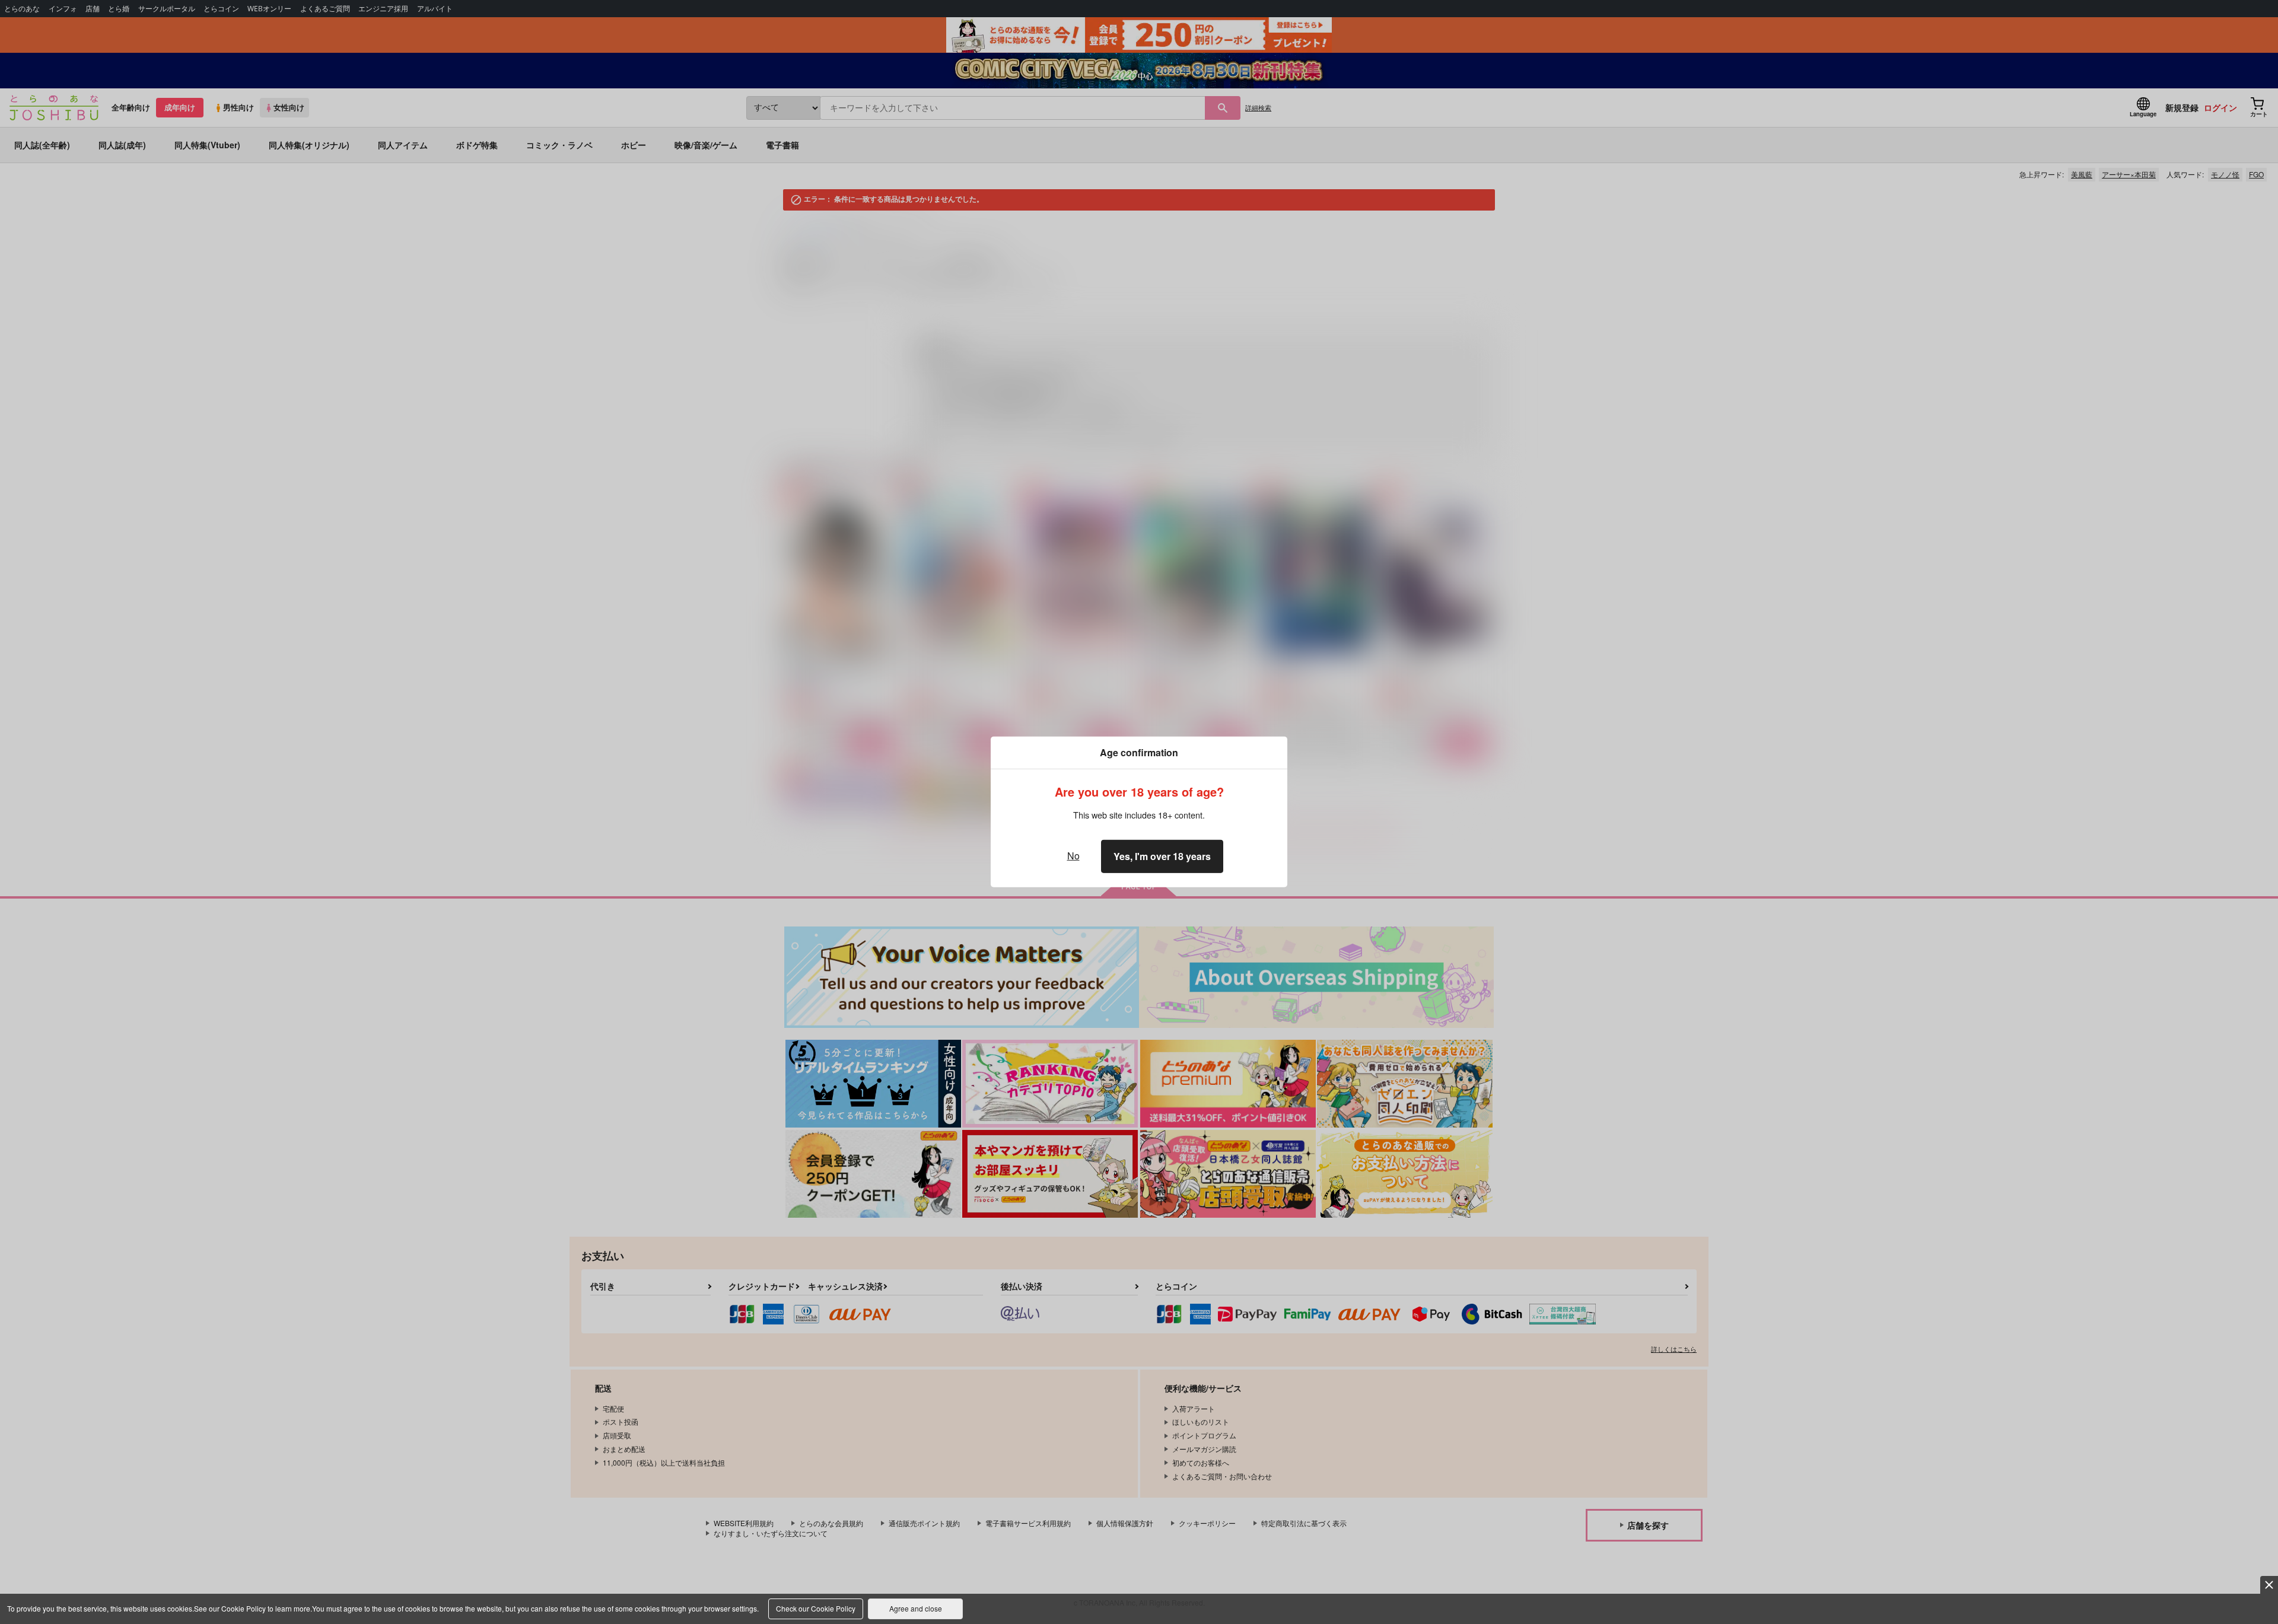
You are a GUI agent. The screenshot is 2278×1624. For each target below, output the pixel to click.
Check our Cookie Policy (816, 1608)
